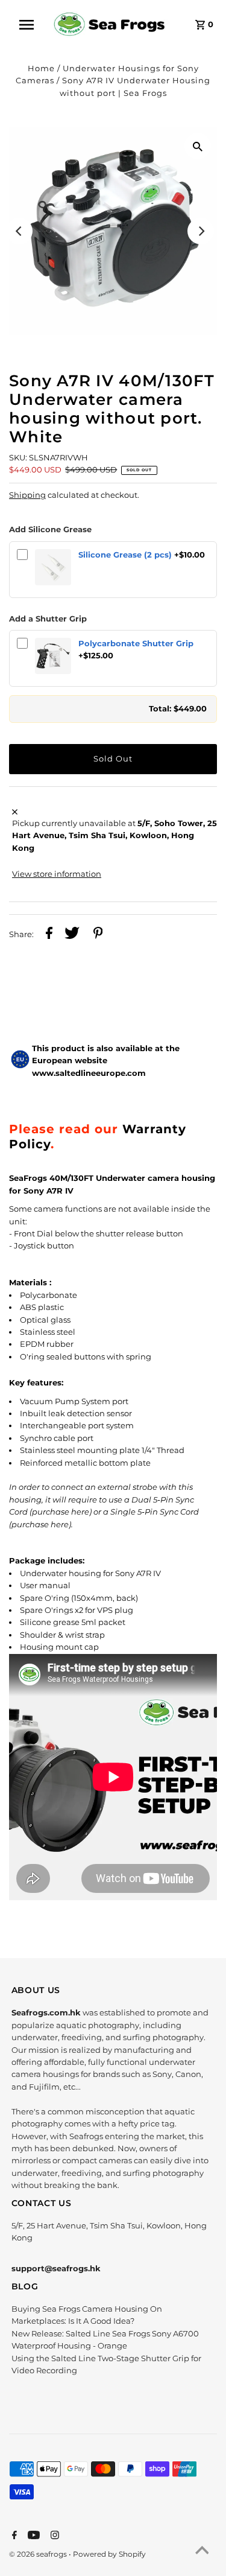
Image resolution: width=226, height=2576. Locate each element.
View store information (57, 874)
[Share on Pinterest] (98, 935)
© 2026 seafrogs (39, 2554)
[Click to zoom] (198, 146)
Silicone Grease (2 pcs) (125, 555)
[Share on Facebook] (49, 935)
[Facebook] (13, 2536)
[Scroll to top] (202, 2552)
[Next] (201, 231)
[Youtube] (32, 2536)
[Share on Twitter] (72, 935)
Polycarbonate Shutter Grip (136, 644)
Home (41, 68)
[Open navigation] (30, 25)
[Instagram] (53, 2536)
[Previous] (19, 231)
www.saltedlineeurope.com (89, 1073)
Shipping (27, 495)
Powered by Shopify (109, 2554)
